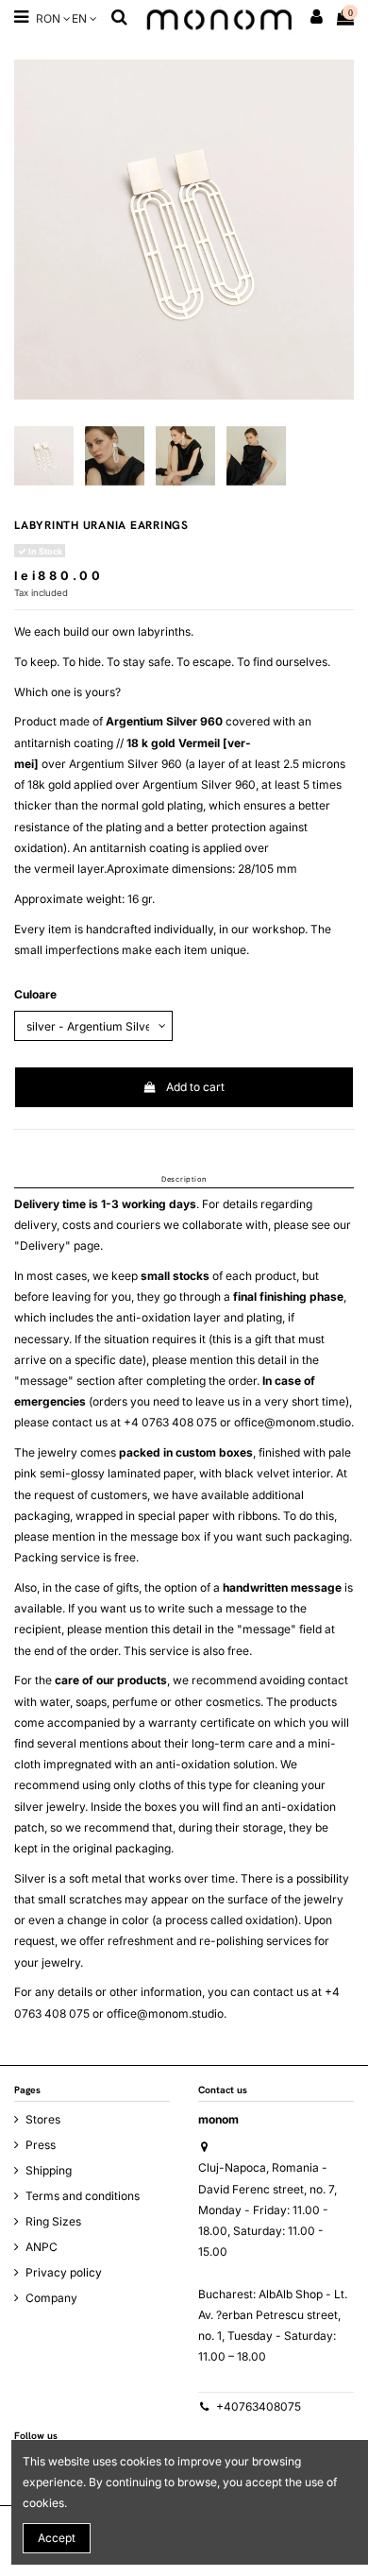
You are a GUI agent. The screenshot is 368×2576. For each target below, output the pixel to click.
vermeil (54, 869)
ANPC (42, 2247)
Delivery (42, 1245)
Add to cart (195, 1087)
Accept (57, 2538)
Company (51, 2298)
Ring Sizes (53, 2221)
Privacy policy (64, 2272)
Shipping (49, 2170)
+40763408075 (259, 2406)
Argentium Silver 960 (164, 721)
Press (41, 2145)
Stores (43, 2119)
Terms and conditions (83, 2196)
